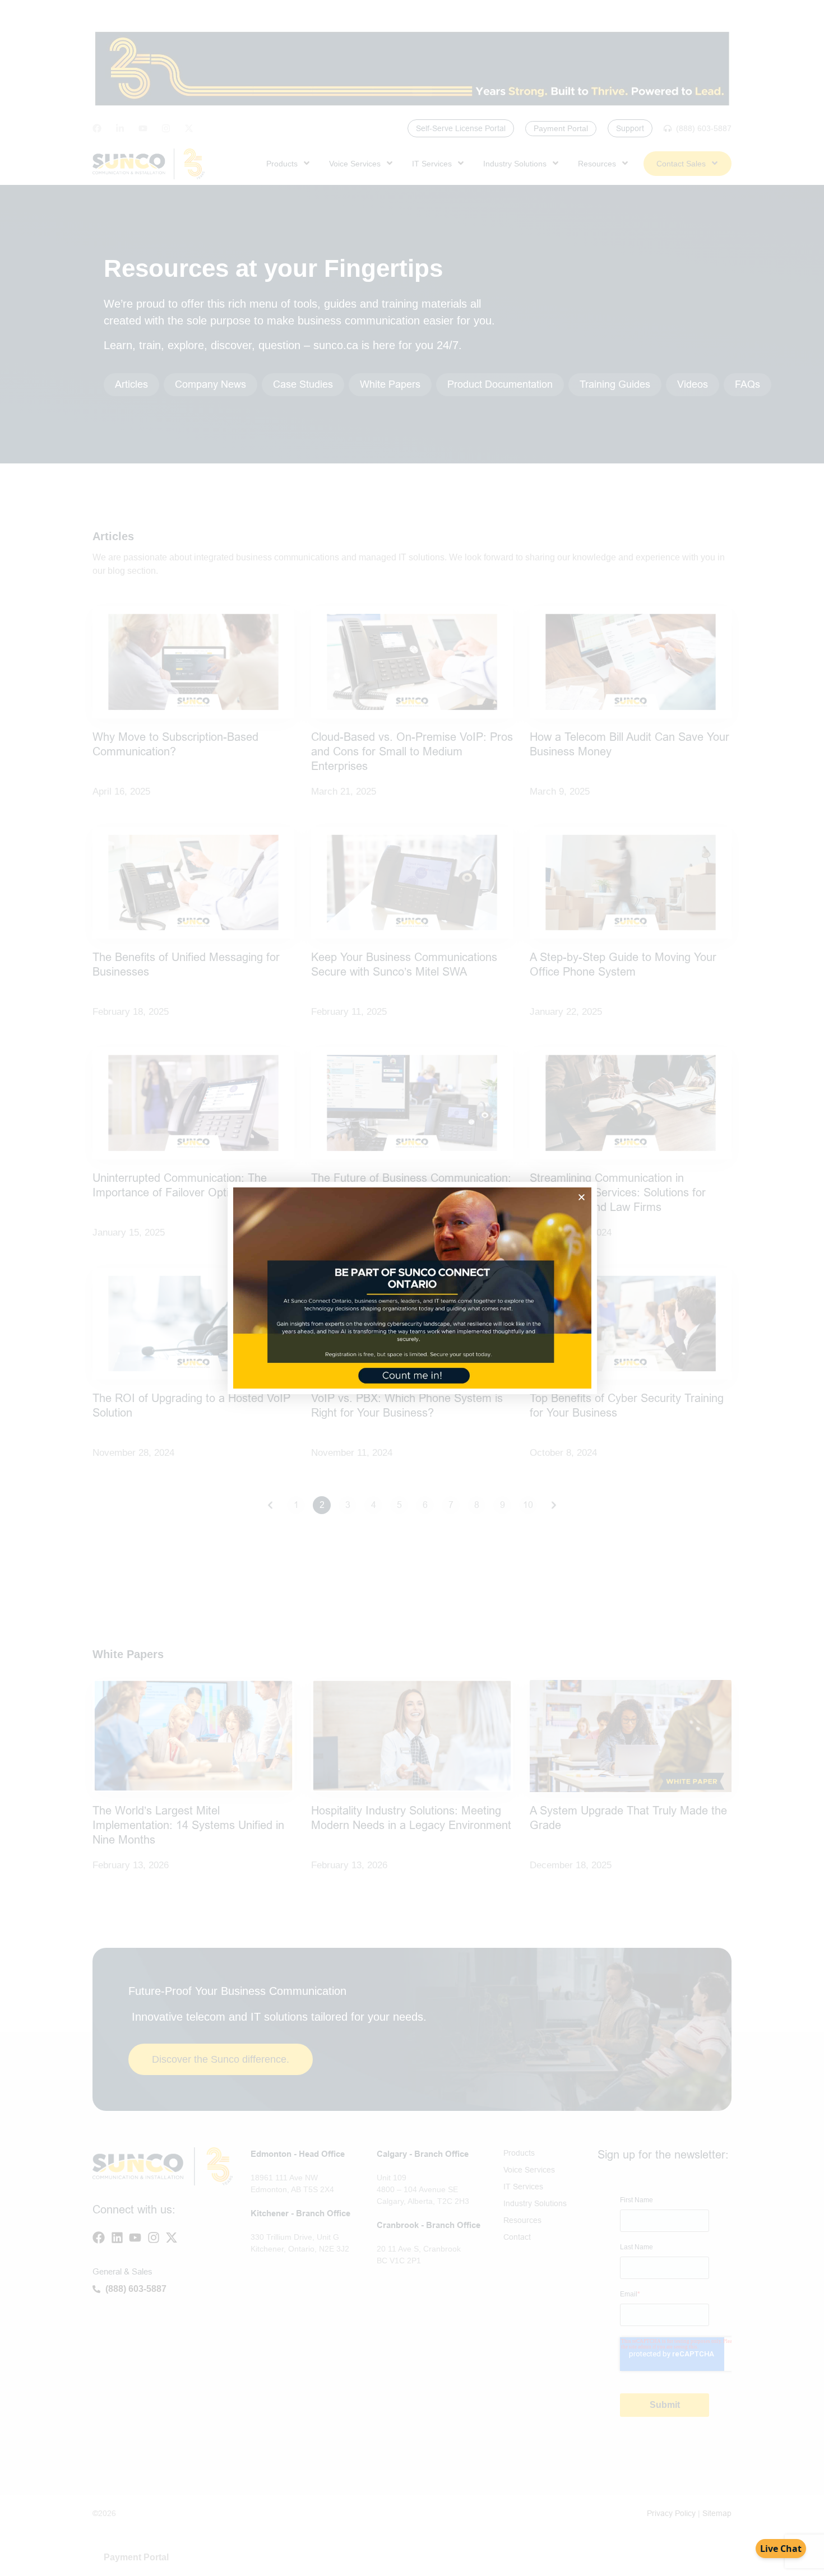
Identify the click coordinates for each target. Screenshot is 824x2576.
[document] (412, 1288)
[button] (582, 1197)
